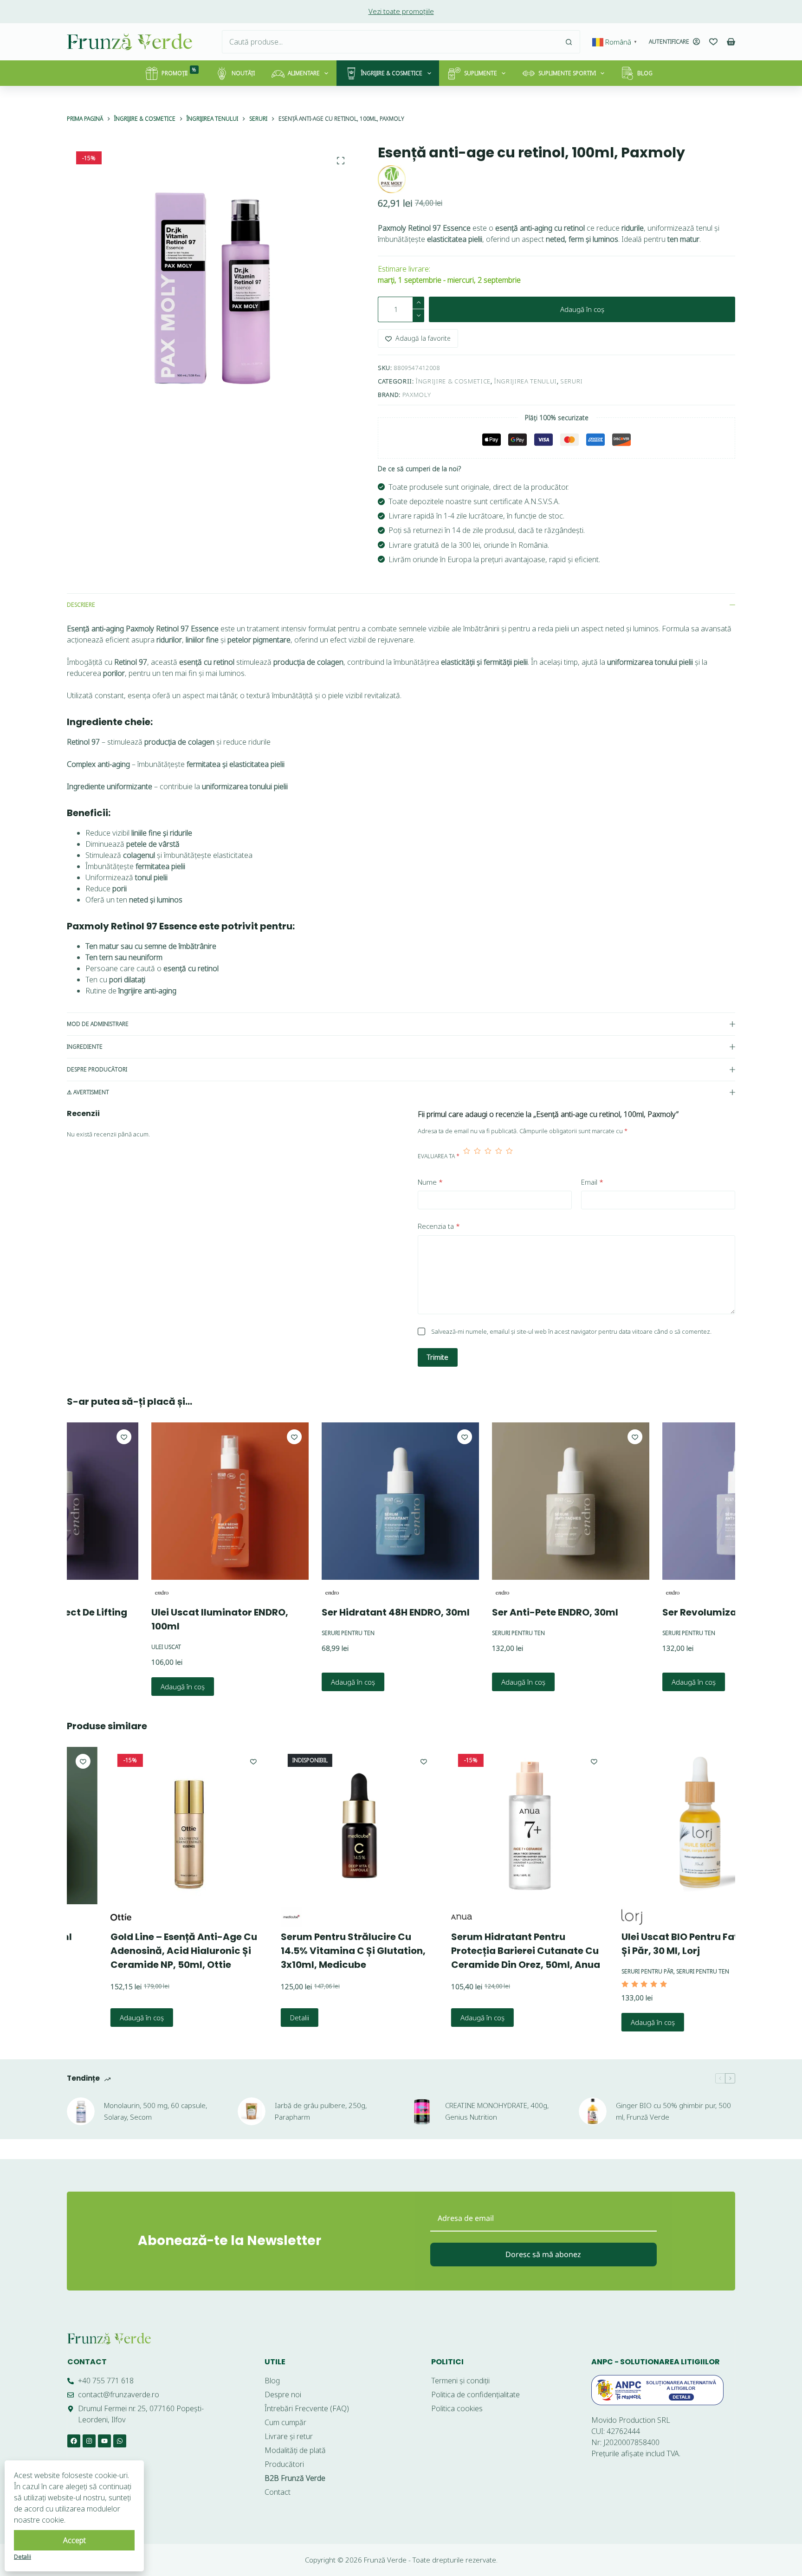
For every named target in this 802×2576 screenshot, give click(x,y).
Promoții (179, 72)
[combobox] (390, 42)
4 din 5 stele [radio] (499, 1156)
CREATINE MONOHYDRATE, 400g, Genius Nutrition (497, 2111)
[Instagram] (89, 2441)
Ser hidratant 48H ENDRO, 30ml (329, 1612)
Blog (645, 73)
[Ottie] (86, 1917)
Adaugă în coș (582, 309)
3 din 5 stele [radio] (488, 1156)
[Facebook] (74, 2441)
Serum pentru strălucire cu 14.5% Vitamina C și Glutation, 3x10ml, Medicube (318, 1951)
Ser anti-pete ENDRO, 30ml (488, 1612)
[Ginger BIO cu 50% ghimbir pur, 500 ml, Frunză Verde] (593, 2111)
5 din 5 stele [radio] (509, 1156)
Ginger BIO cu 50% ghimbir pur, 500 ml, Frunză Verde (673, 2111)
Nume (430, 1182)
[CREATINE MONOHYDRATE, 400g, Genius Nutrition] (422, 2111)
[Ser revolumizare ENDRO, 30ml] (674, 1501)
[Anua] (426, 1917)
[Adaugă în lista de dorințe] (227, 1437)
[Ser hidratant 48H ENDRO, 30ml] (333, 1501)
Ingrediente (85, 1047)
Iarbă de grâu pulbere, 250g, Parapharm (321, 2111)
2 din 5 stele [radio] (477, 1156)
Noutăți (243, 73)
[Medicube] (256, 1917)
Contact (87, 2362)
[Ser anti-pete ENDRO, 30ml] (504, 1501)
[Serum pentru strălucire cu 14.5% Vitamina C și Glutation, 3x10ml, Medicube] (324, 1826)
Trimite (438, 1357)
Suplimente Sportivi (567, 73)
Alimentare (304, 73)
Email (592, 1182)
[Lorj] (597, 1917)
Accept (74, 2540)
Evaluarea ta (439, 1156)
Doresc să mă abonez (543, 2254)
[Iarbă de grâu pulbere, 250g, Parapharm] (252, 2111)
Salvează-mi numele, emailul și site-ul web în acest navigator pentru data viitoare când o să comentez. (571, 1331)
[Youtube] (104, 2441)
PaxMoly (417, 395)
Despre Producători (97, 1069)
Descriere (81, 605)
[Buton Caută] (569, 42)
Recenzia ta (439, 1226)
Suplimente (481, 73)
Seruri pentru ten (281, 1633)
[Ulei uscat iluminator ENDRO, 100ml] (163, 1501)
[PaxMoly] (392, 179)
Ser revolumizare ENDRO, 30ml (669, 1612)
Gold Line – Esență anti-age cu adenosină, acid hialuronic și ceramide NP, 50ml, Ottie (149, 1951)
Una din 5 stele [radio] (467, 1156)
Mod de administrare (98, 1024)
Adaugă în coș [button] (116, 1686)
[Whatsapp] (120, 2441)
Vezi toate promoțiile (401, 11)
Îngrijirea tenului (525, 381)
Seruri (572, 381)
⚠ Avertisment (88, 1092)
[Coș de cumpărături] (731, 42)
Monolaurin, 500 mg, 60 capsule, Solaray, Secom (155, 2111)
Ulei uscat (99, 1647)
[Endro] (95, 1593)
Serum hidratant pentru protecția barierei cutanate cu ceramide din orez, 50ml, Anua (490, 1951)
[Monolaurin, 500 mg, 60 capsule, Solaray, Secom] (81, 2111)
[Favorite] (713, 42)
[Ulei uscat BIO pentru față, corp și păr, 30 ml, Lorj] (665, 1826)
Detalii (264, 2018)
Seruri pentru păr (612, 1971)
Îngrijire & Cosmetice (392, 73)
